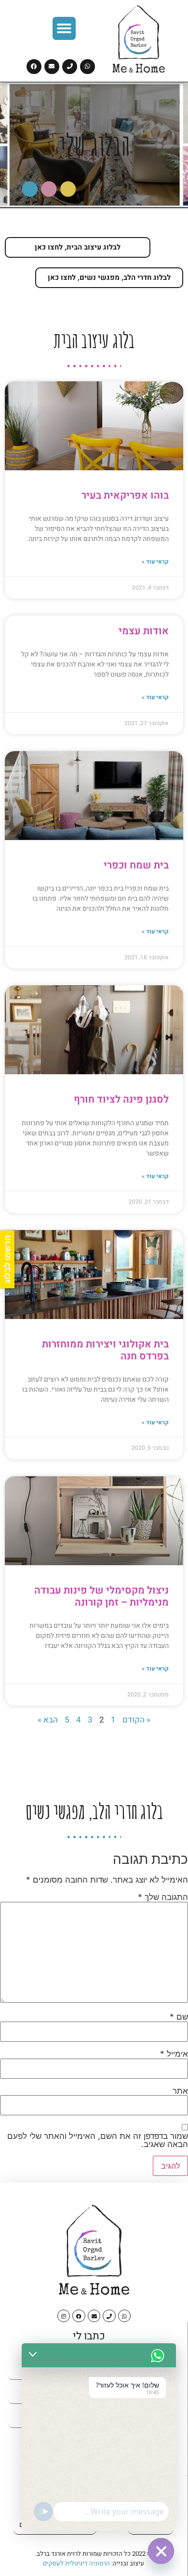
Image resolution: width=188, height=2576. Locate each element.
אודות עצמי (144, 631)
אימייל (174, 2054)
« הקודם (136, 1720)
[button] (64, 28)
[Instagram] (64, 2316)
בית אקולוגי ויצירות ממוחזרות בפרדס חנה (105, 1350)
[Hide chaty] (161, 2551)
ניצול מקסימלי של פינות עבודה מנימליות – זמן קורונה (101, 1596)
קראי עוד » (155, 562)
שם (179, 2017)
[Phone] (70, 67)
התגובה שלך (163, 1897)
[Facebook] (34, 67)
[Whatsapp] (87, 67)
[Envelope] (52, 67)
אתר (180, 2091)
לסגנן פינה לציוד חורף (121, 1100)
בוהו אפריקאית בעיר (125, 496)
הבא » (48, 1720)
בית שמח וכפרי (136, 865)
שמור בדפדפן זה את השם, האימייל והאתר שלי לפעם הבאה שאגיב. (98, 2140)
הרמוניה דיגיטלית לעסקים (76, 2563)
